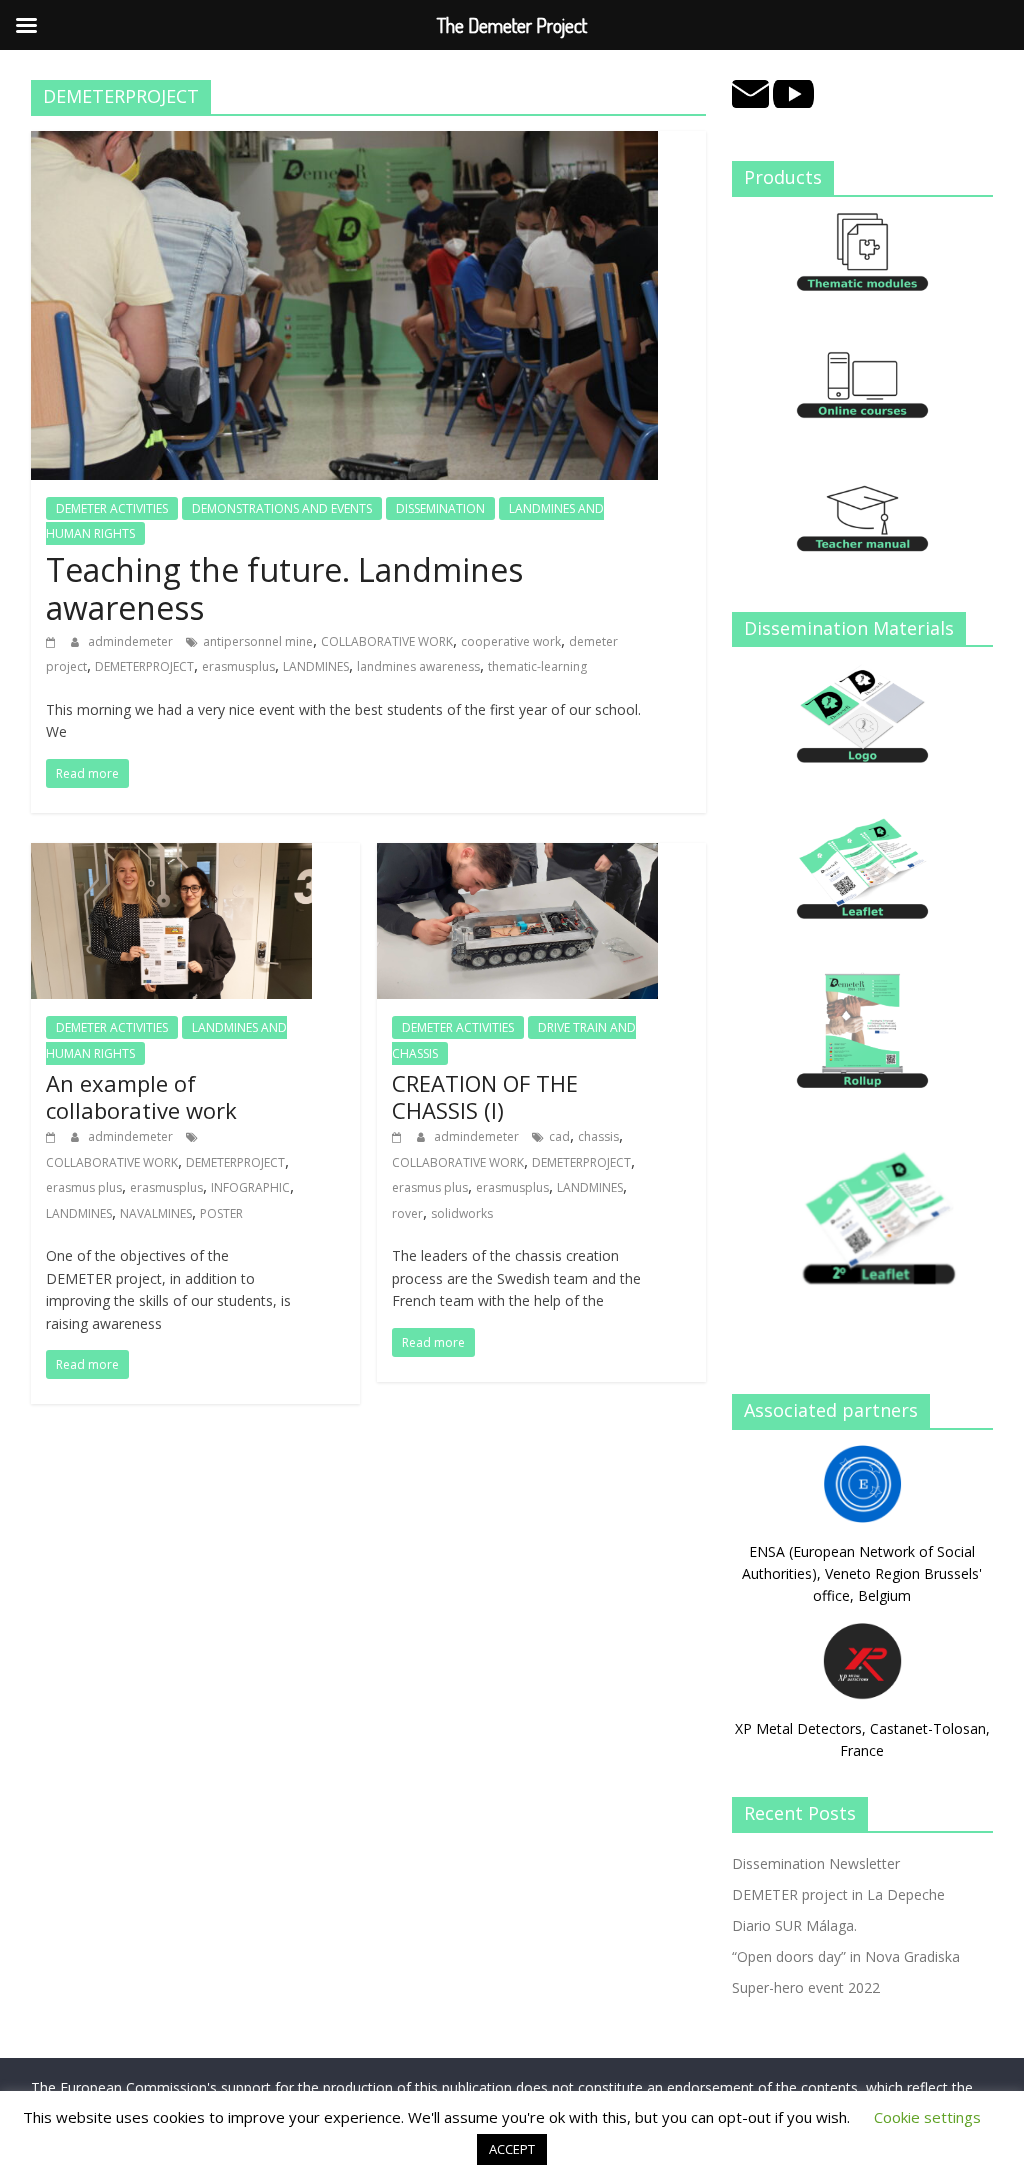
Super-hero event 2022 (806, 1987)
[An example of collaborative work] (171, 855)
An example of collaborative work (141, 1096)
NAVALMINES (156, 1213)
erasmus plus (84, 1187)
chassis (598, 1136)
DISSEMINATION (440, 508)
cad (559, 1136)
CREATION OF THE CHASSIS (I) (485, 1096)
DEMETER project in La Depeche (838, 1894)
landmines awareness (418, 666)
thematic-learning (537, 666)
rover (407, 1213)
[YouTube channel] (794, 90)
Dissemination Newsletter (816, 1863)
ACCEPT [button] (512, 2149)
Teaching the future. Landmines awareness (284, 588)
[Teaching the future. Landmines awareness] (344, 143)
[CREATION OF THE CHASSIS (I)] (517, 855)
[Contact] (750, 90)
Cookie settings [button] (927, 2117)
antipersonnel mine (258, 641)
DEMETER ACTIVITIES (112, 508)
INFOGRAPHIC (250, 1187)
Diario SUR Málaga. (794, 1925)
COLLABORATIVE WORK (387, 641)
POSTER (221, 1213)
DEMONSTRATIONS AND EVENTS (282, 508)
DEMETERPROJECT (144, 666)
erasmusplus (238, 666)
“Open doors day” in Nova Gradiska (846, 1956)
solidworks (462, 1213)
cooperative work (511, 641)
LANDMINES (316, 666)
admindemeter (132, 641)
